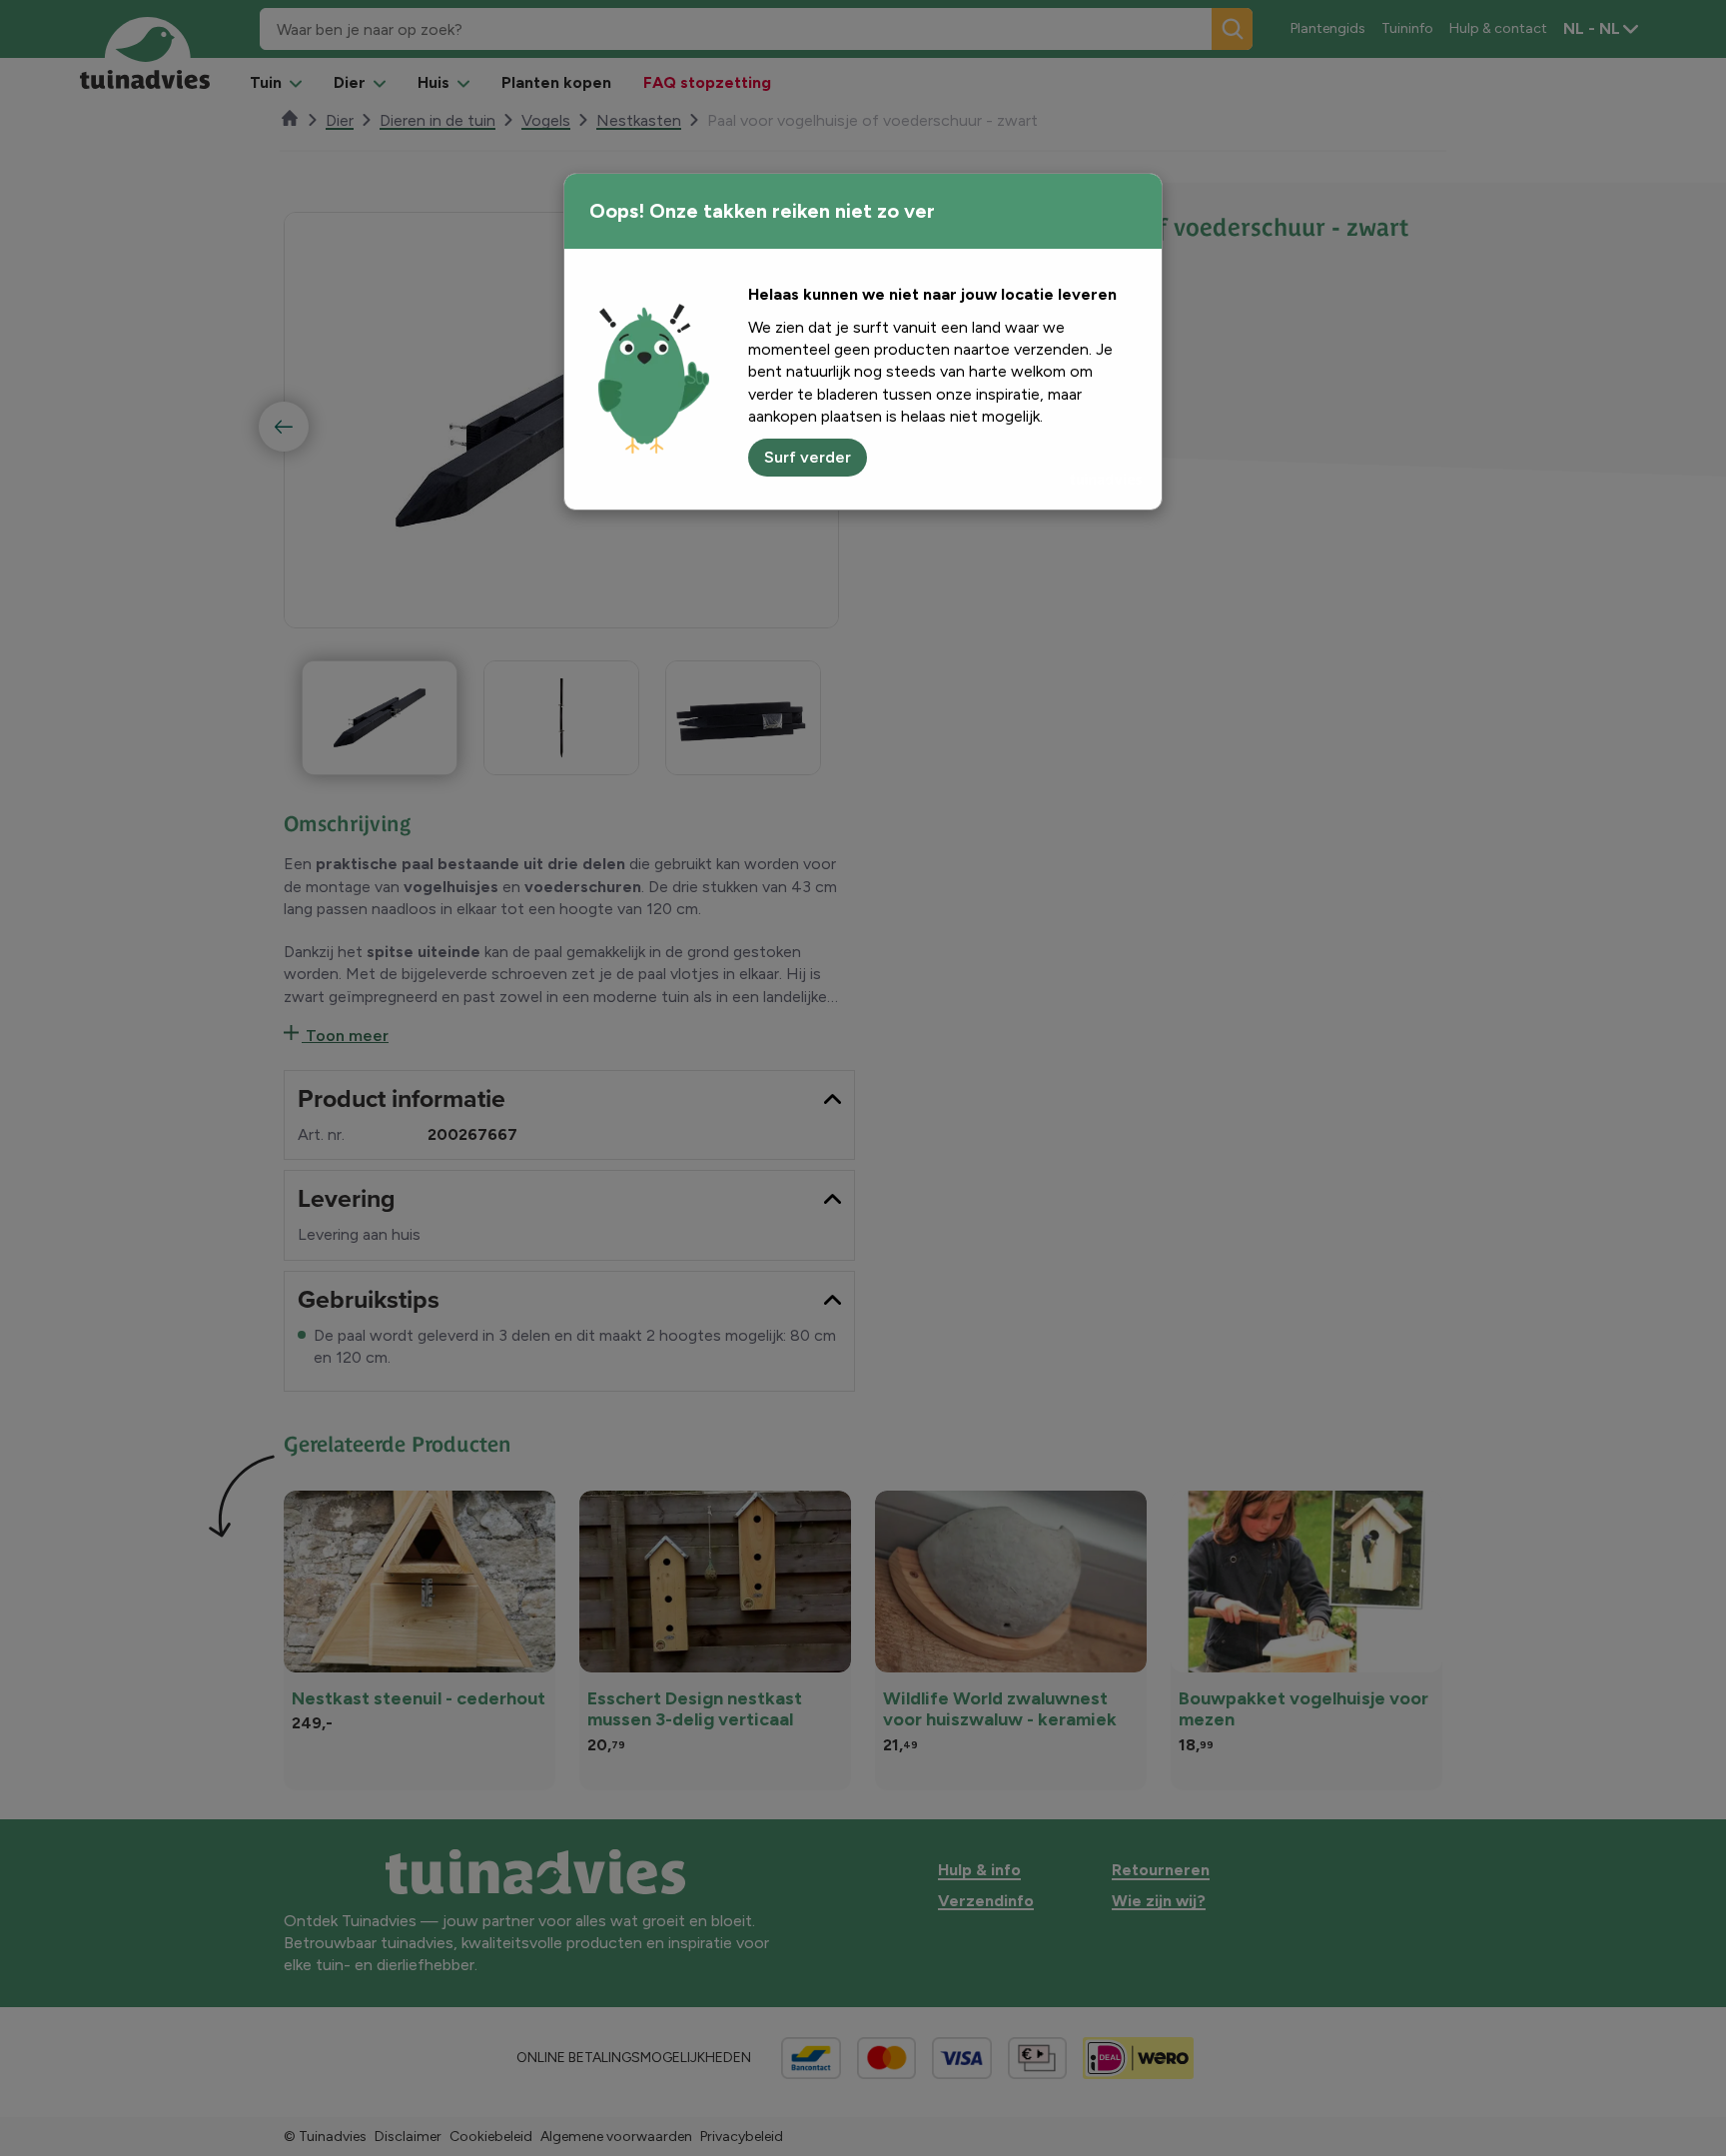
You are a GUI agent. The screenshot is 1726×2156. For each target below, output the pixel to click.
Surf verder (808, 457)
